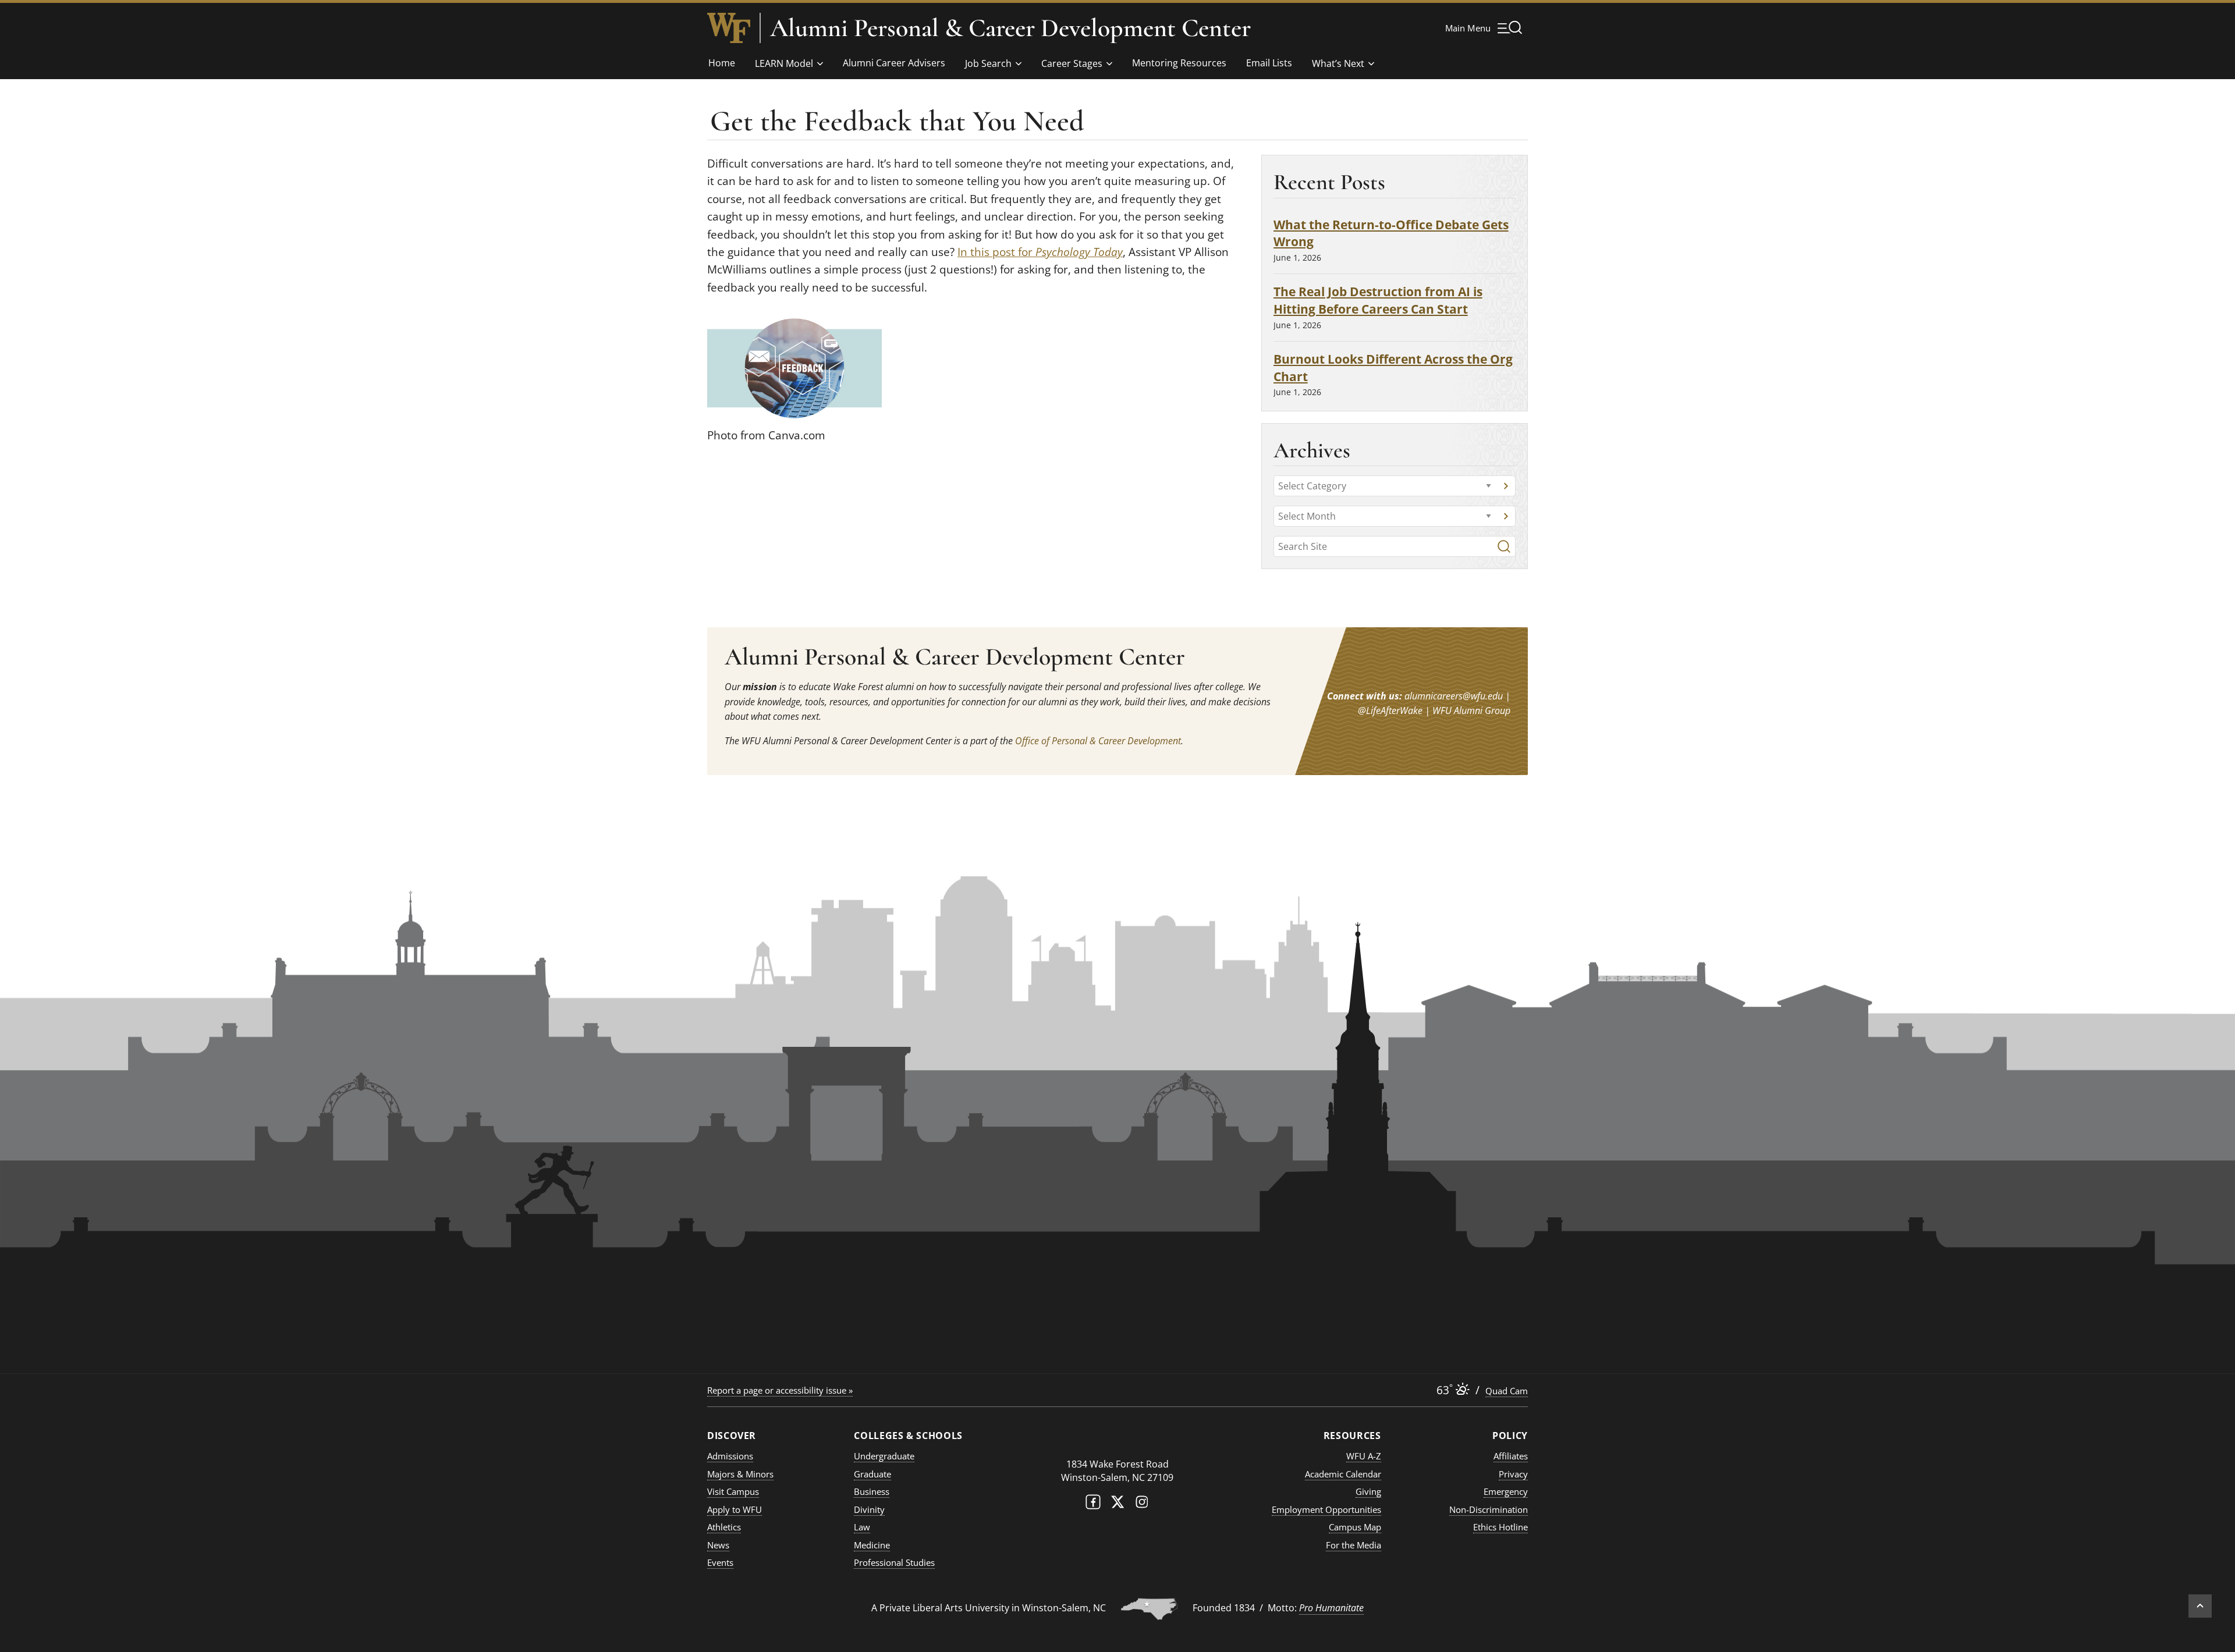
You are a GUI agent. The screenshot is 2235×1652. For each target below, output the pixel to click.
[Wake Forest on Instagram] (1142, 1504)
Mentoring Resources (1179, 63)
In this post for (1040, 252)
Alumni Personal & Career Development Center (1010, 28)
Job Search (988, 63)
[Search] (1504, 546)
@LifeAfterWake (1390, 710)
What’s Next (1338, 63)
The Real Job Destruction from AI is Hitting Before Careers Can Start (1378, 300)
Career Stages (1072, 63)
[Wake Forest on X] (1117, 1504)
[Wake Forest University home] (729, 28)
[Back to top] (2200, 1606)
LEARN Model (784, 63)
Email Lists (1269, 63)
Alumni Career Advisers (894, 63)
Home (722, 63)
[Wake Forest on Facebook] (1093, 1504)
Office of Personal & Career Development (1098, 741)
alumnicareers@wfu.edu (1454, 696)
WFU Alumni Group (1471, 710)
